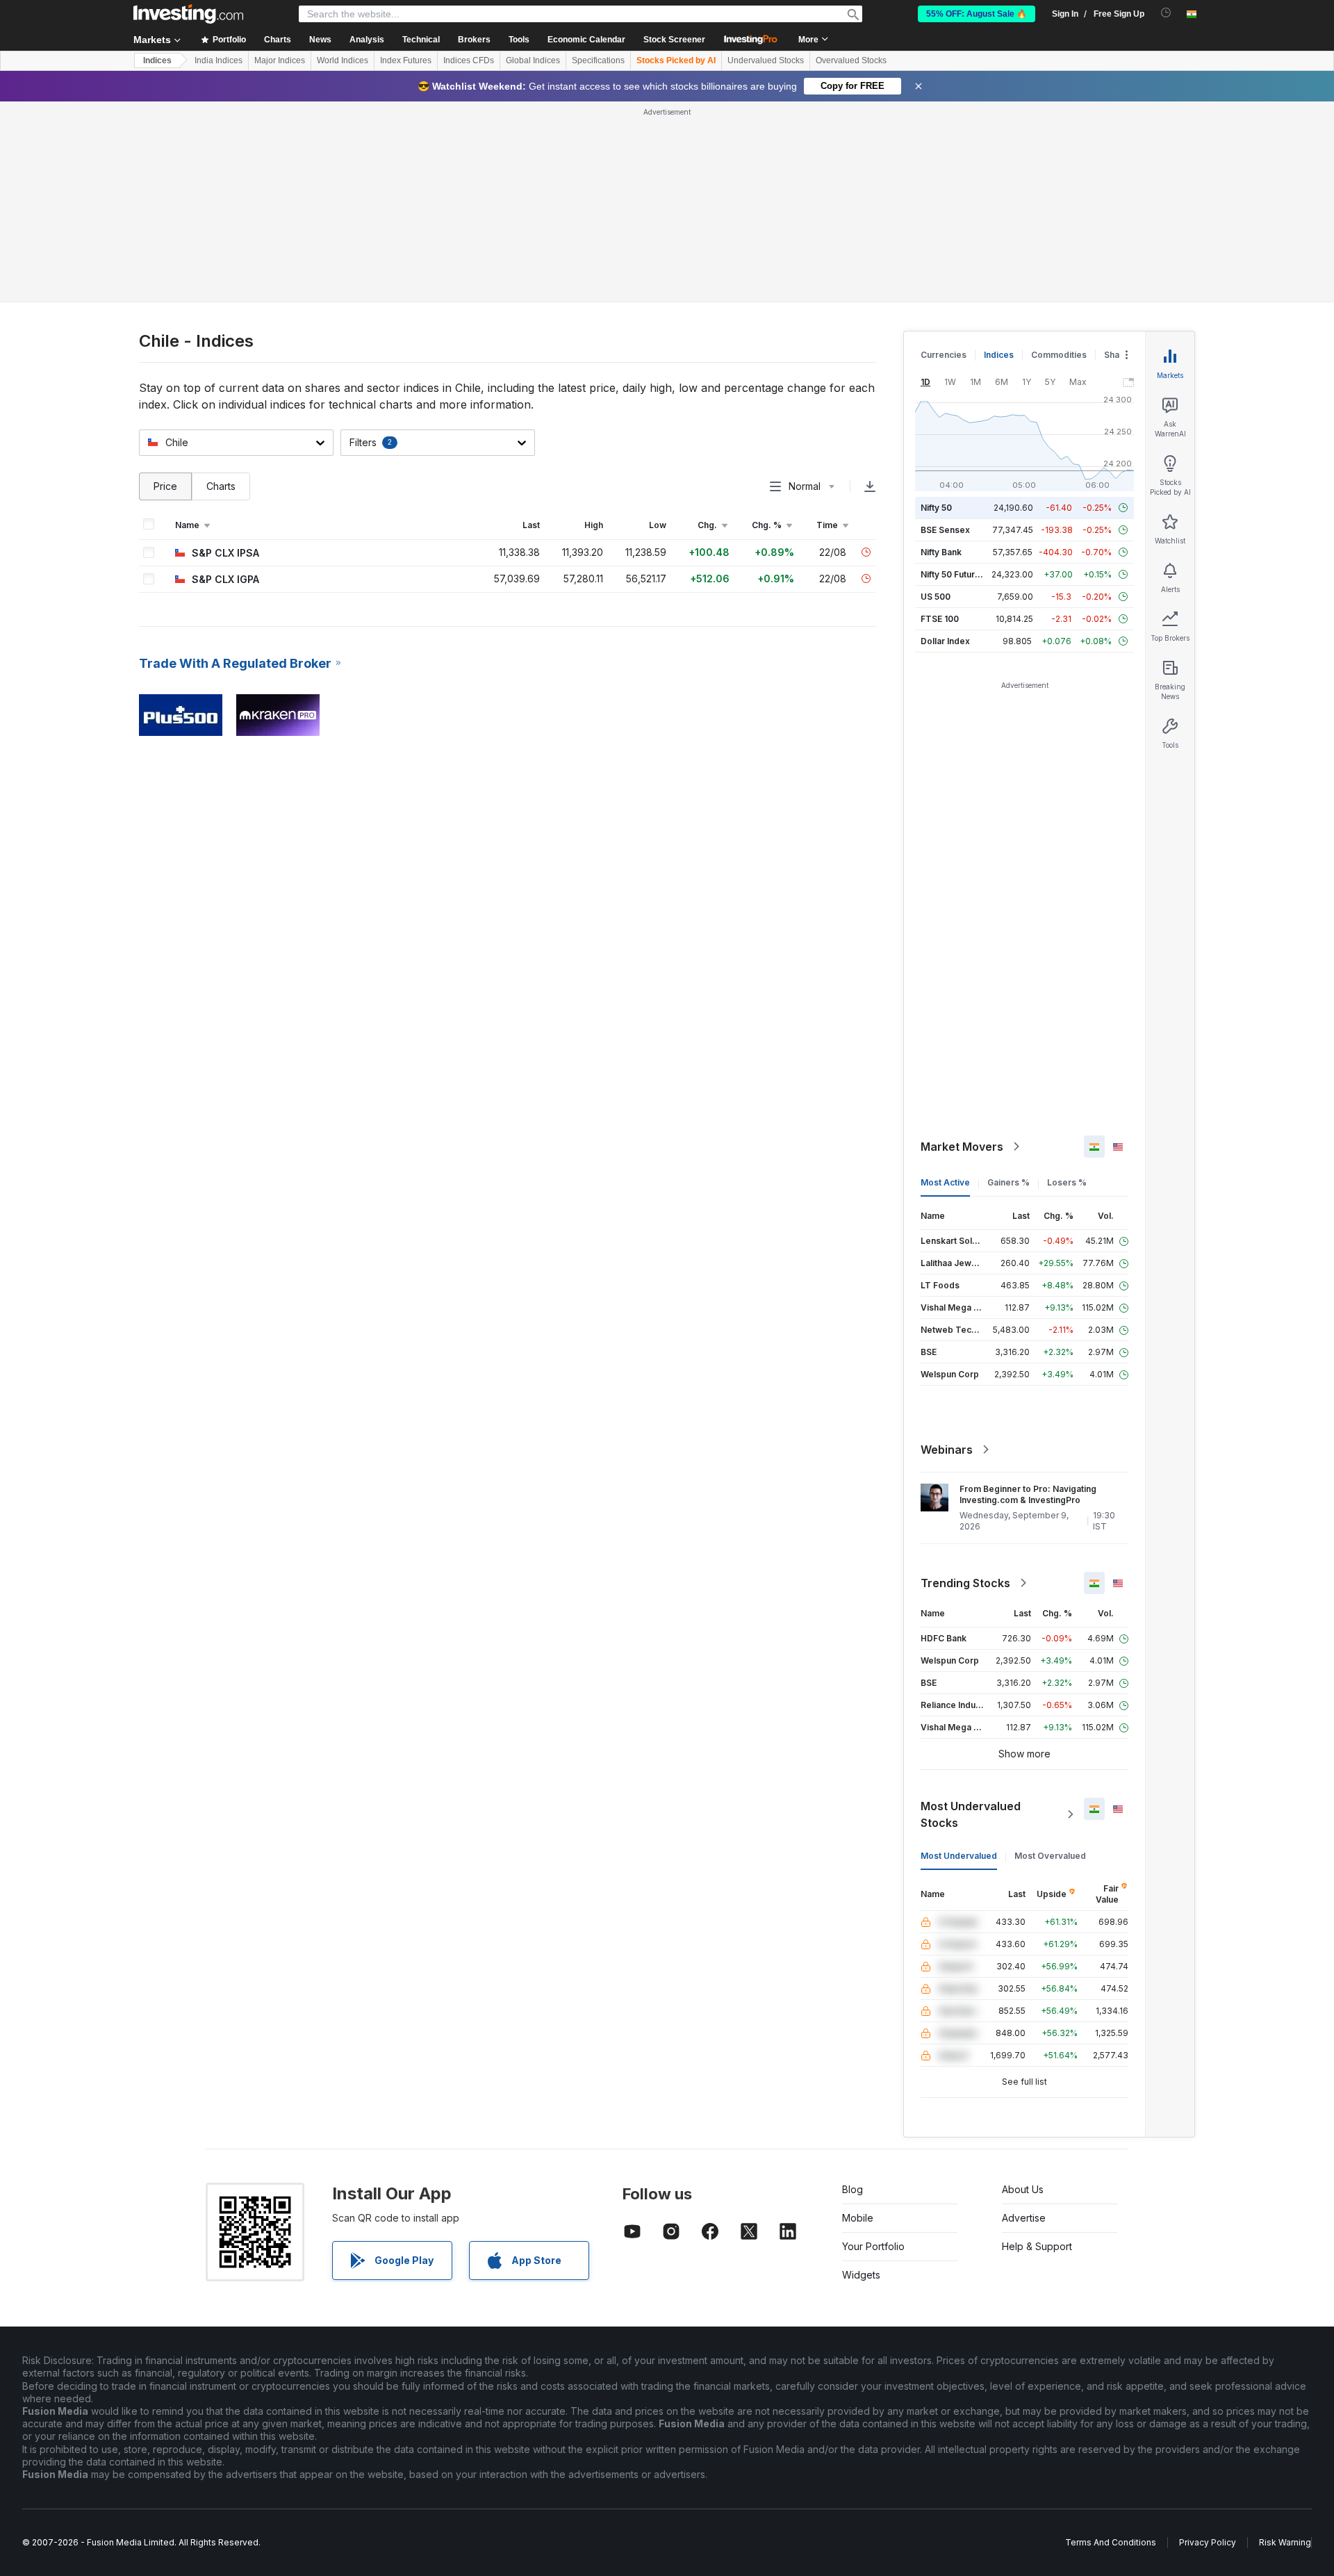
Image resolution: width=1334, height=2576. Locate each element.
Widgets (861, 2275)
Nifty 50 (936, 508)
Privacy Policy (1208, 2542)
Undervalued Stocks (766, 60)
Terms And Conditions (1111, 2542)
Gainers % (1008, 1182)
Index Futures (406, 60)
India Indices (219, 60)
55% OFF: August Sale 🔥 (977, 14)
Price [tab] (165, 486)
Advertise (1024, 2218)
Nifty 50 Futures (953, 574)
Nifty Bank (941, 552)
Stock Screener (674, 40)
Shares (1119, 355)
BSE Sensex (945, 530)
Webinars (947, 1450)
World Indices (343, 60)
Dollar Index (945, 641)
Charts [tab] (221, 486)
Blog (853, 2189)
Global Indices (533, 60)
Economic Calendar (586, 40)
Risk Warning (1285, 2542)
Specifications (598, 60)
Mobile (858, 2218)
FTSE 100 (940, 619)
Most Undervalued (959, 1856)
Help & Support (1037, 2246)
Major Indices (280, 60)
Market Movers (962, 1147)
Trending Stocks (965, 1583)
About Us (1023, 2189)
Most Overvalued (1050, 1856)
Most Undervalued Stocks (971, 1814)
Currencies (944, 355)
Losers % (1067, 1182)
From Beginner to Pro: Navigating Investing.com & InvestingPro (1028, 1494)
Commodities (1059, 355)
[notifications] (1166, 13)
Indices (157, 60)
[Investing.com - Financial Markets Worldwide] (188, 14)
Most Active (945, 1182)
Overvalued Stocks (851, 60)
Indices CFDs (469, 60)
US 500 (936, 597)
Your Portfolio (873, 2246)
